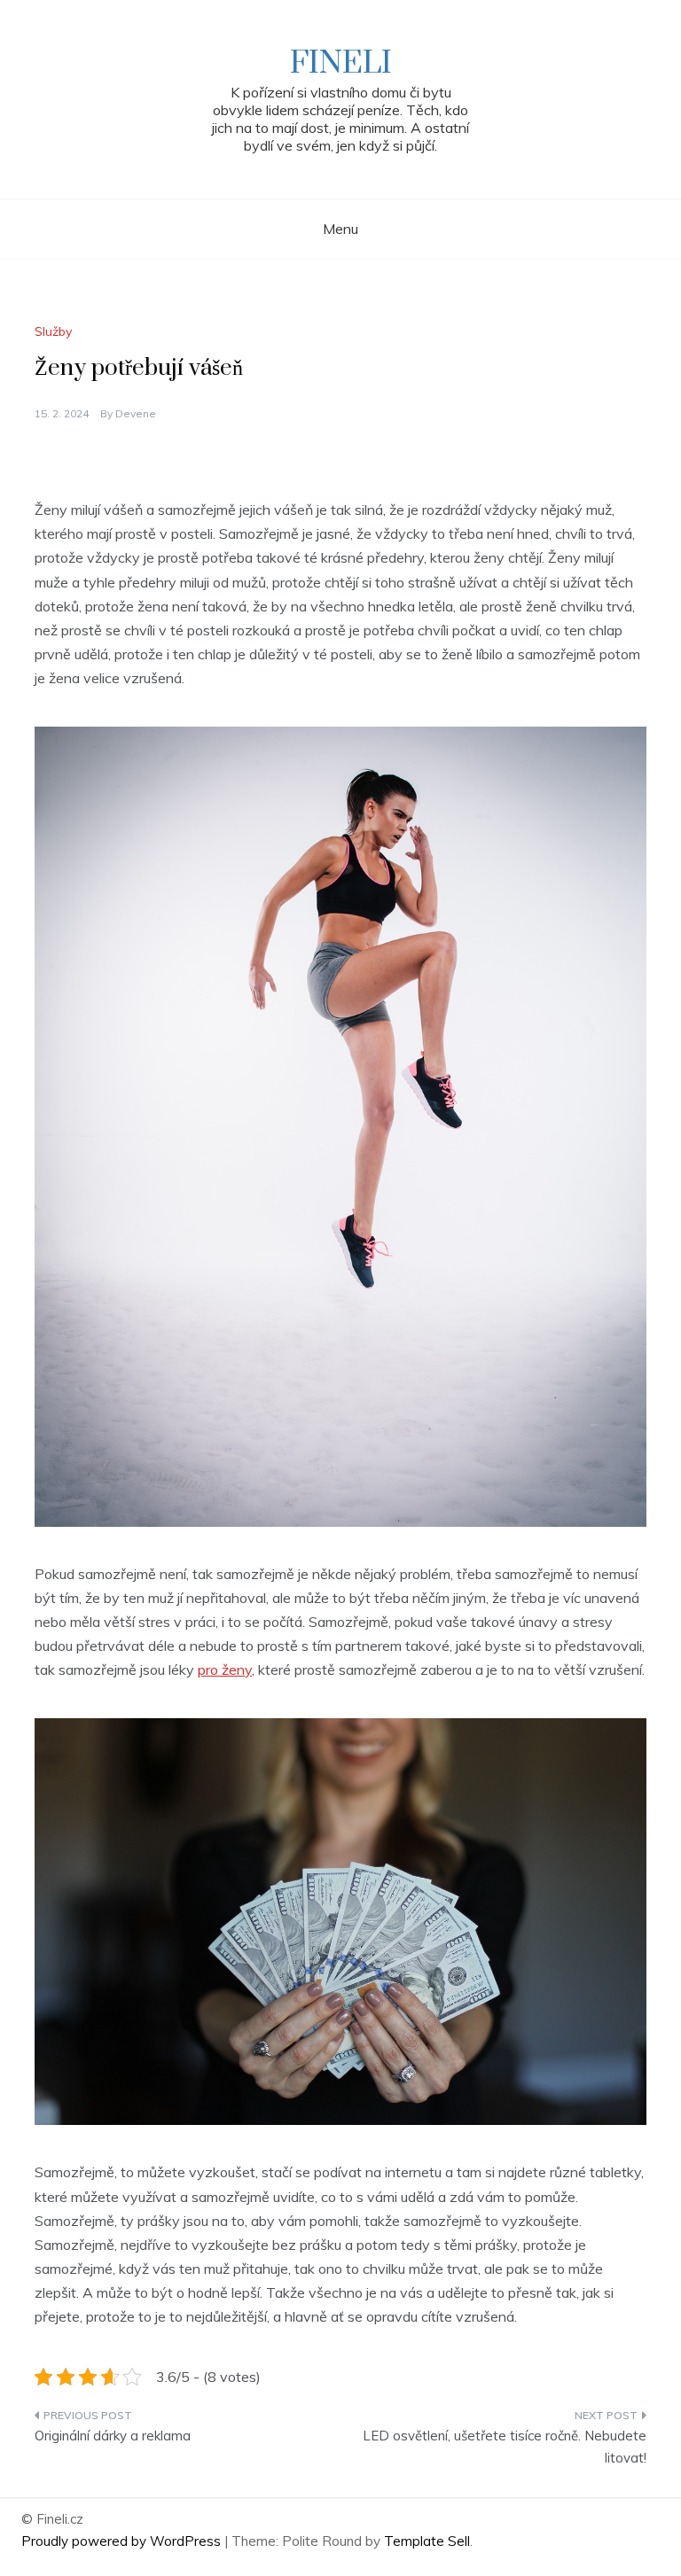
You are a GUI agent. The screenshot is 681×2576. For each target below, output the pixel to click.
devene (136, 413)
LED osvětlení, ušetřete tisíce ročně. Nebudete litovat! (505, 2447)
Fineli (341, 64)
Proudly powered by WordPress (123, 2541)
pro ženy (225, 1669)
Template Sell (427, 2541)
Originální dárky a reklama (113, 2436)
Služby (53, 331)
